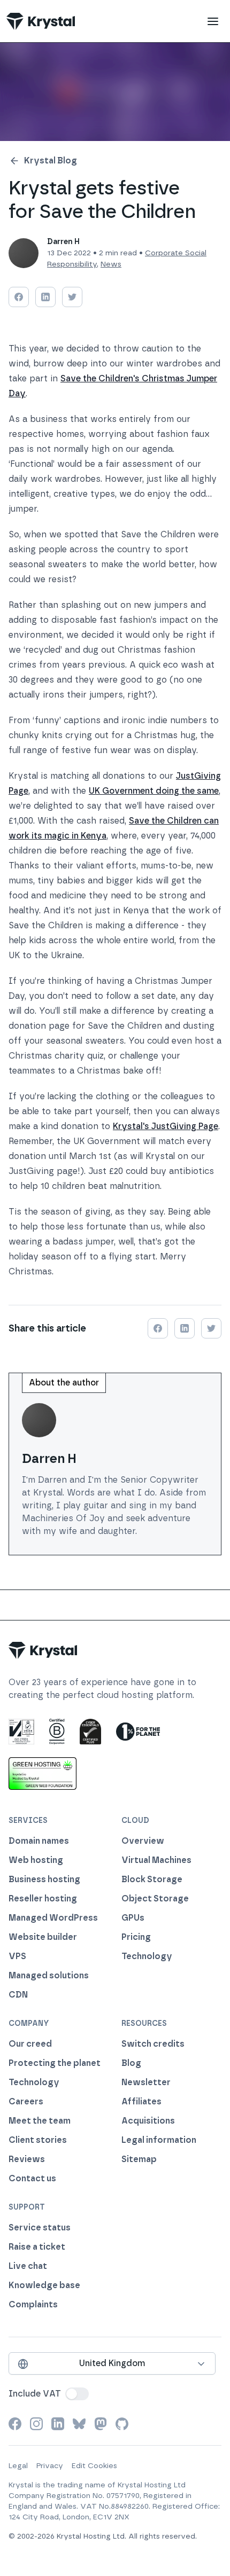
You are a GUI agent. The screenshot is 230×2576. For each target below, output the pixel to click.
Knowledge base (44, 2285)
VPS (17, 1956)
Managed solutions (49, 1975)
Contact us (32, 2178)
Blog (131, 2063)
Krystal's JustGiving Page (166, 1126)
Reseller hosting (43, 1898)
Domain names (39, 1841)
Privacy (50, 2466)
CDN (18, 1995)
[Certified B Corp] (57, 1732)
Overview (143, 1841)
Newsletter (146, 2082)
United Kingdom (112, 2363)
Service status (40, 2227)
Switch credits (153, 2044)
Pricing (136, 1937)
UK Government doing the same (154, 791)
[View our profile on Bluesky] (79, 2424)
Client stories (38, 2140)
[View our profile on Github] (122, 2424)
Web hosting (36, 1860)
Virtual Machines (156, 1860)
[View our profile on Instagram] (36, 2424)
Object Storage (155, 1898)
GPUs (133, 1918)
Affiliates (141, 2101)
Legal (18, 2466)
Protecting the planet (55, 2063)
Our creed (30, 2044)
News (111, 264)
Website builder (43, 1937)
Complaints (33, 2304)
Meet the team (40, 2121)
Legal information (159, 2140)
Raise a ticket (37, 2247)
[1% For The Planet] (138, 1732)
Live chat (28, 2266)
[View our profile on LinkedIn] (58, 2424)
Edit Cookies (94, 2466)
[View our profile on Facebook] (15, 2424)
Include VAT (35, 2394)
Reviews (27, 2159)
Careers (26, 2101)
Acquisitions (148, 2121)
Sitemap (139, 2159)
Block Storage (152, 1879)
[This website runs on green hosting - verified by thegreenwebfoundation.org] (43, 1773)
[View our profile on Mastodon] (101, 2424)
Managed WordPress (53, 1918)
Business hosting (44, 1879)
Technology (147, 1956)
